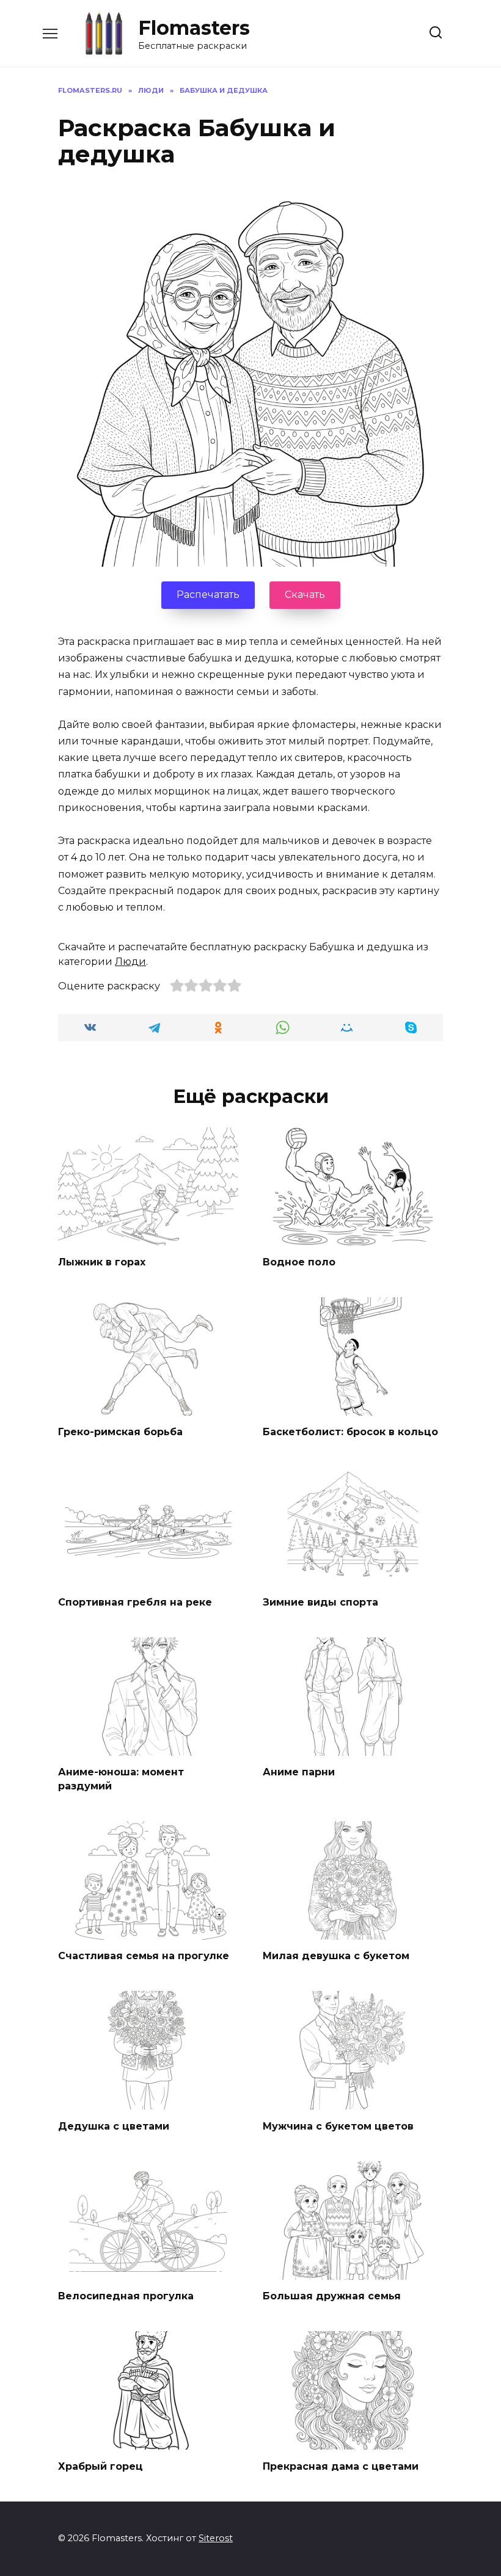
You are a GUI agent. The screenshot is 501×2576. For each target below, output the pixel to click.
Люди (130, 962)
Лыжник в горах (102, 1261)
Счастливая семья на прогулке (144, 1956)
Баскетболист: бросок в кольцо (350, 1432)
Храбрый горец (101, 2466)
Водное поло (299, 1261)
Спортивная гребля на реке (135, 1602)
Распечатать (208, 595)
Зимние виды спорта (320, 1602)
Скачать (305, 595)
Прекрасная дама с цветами (341, 2466)
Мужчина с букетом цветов (338, 2126)
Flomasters (194, 28)
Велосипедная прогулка (126, 2296)
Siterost (216, 2538)
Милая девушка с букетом (336, 1956)
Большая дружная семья (332, 2296)
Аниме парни (299, 1772)
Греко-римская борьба (120, 1432)
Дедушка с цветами (114, 2126)
